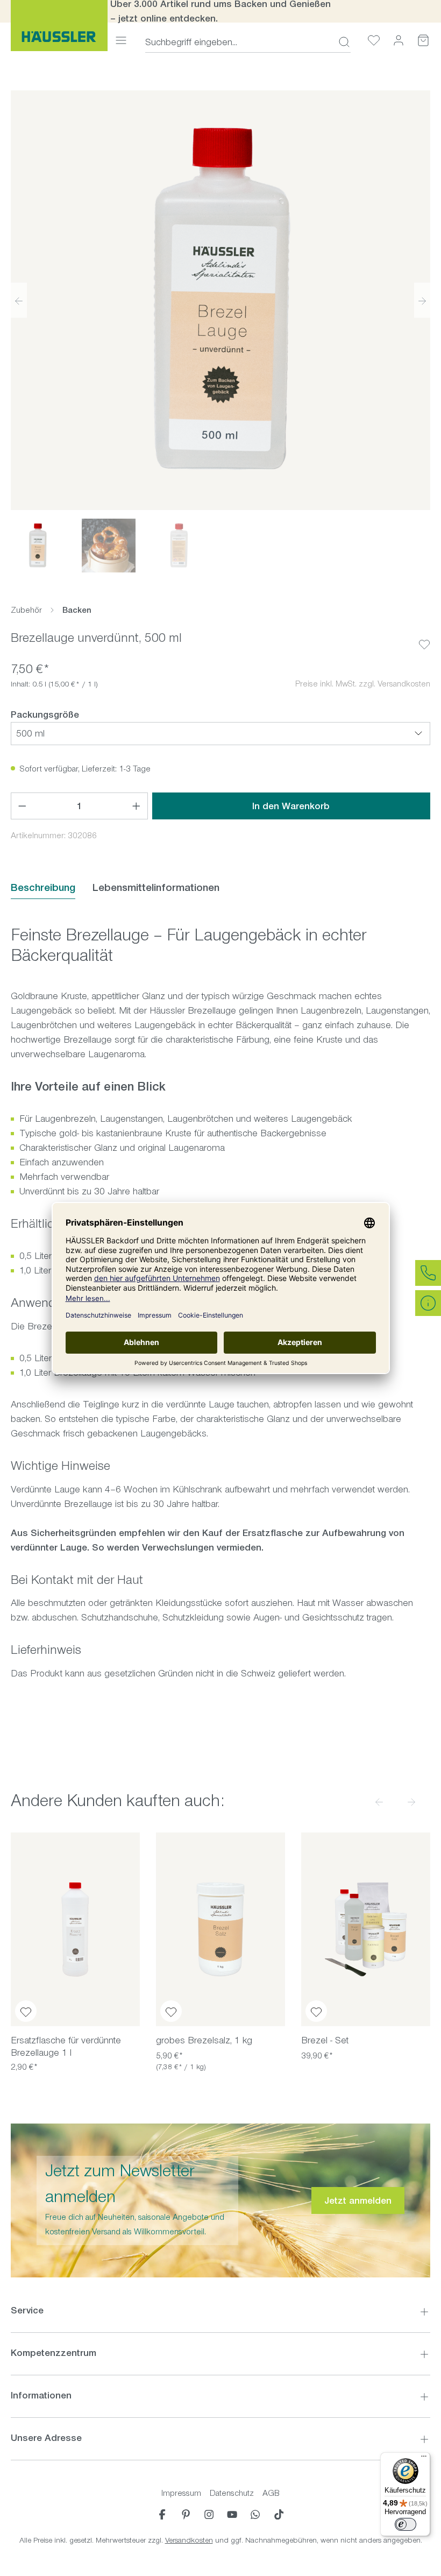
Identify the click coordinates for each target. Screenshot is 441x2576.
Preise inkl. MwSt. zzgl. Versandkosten (363, 684)
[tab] (43, 888)
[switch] (406, 2524)
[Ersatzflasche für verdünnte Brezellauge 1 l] (75, 1929)
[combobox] (239, 42)
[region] (220, 331)
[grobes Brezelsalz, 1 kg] (220, 1929)
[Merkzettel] (374, 40)
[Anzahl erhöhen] (137, 806)
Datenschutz (232, 2493)
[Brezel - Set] (366, 1929)
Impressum (181, 2493)
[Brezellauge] (220, 300)
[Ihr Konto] (399, 40)
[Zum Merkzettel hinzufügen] (424, 636)
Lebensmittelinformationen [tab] (156, 887)
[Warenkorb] (423, 40)
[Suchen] (341, 42)
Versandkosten (189, 2540)
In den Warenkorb (291, 806)
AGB (271, 2493)
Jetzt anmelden (358, 2200)
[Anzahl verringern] (22, 806)
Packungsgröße (45, 714)
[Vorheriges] (19, 300)
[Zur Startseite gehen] (59, 26)
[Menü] (121, 40)
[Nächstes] (422, 300)
